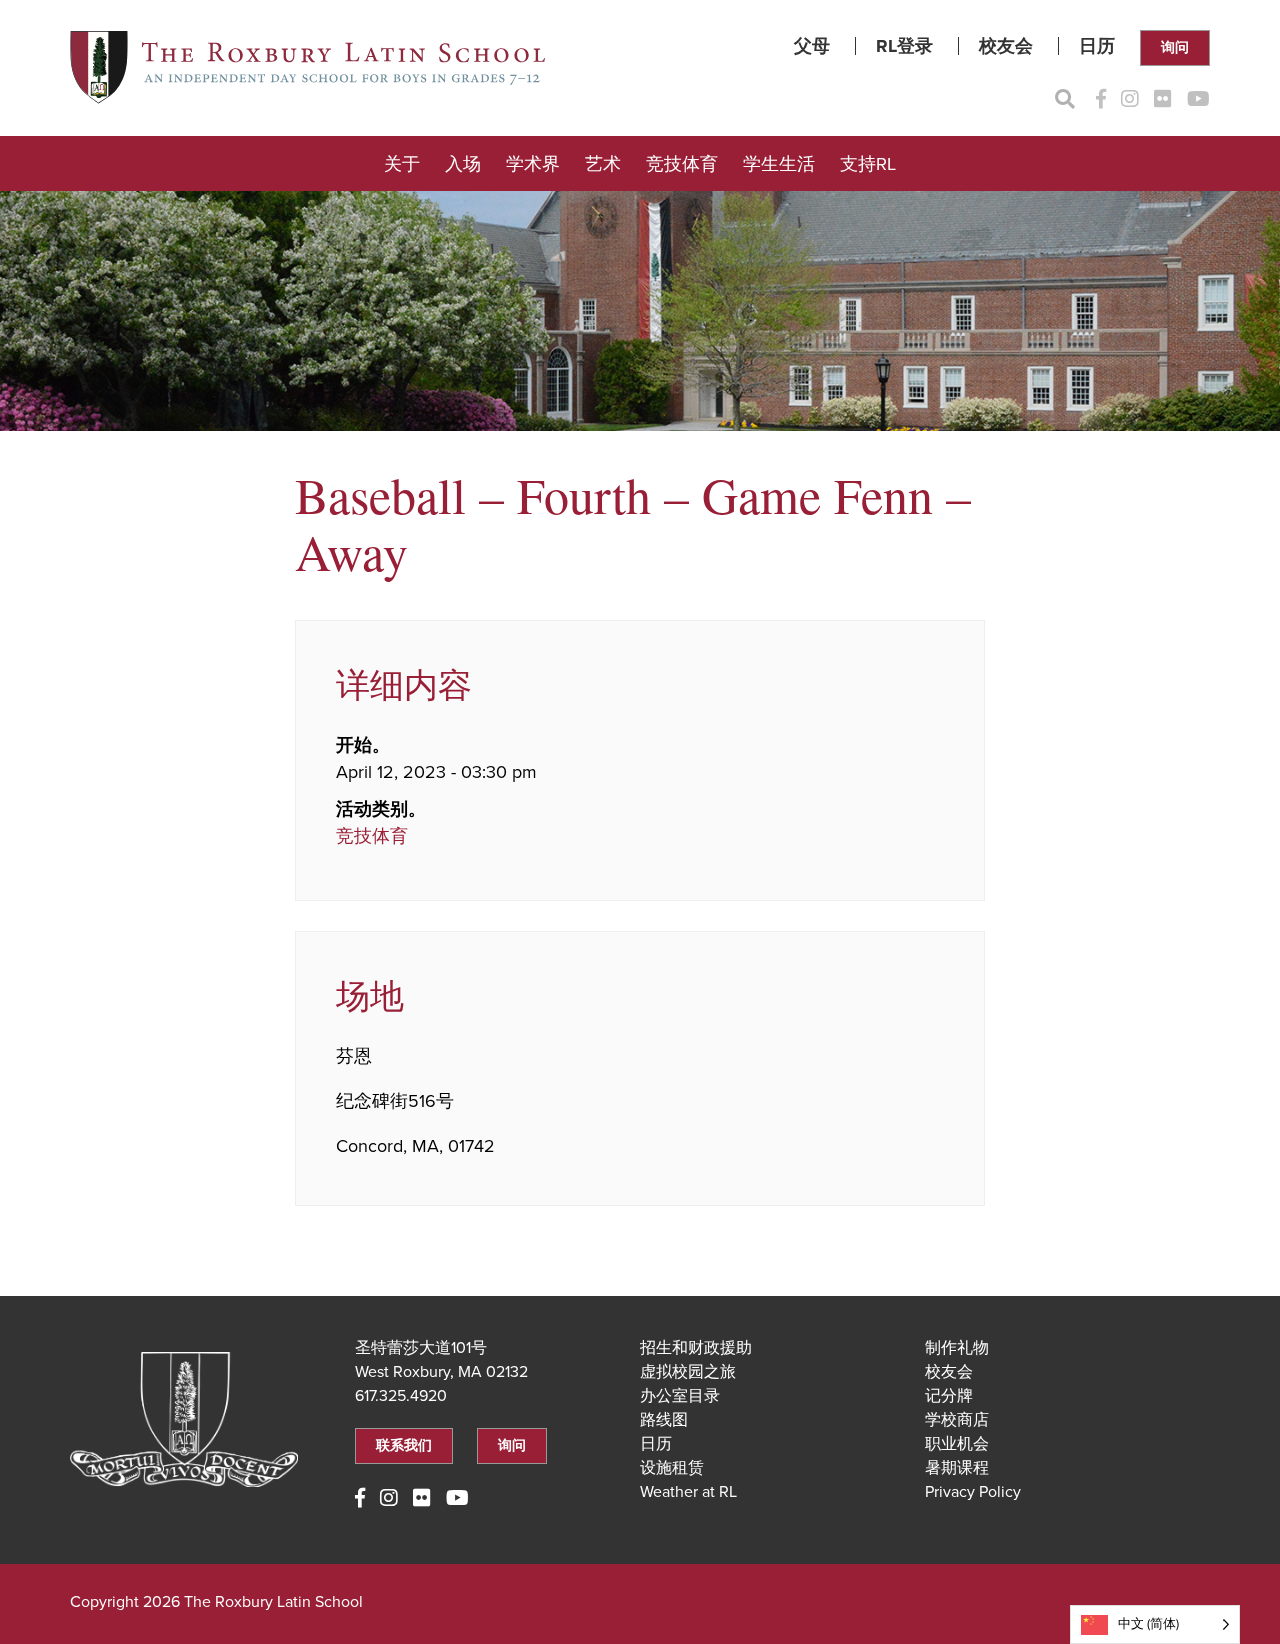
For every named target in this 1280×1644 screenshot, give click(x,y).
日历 (1097, 46)
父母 (812, 46)
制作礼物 (957, 1348)
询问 (1175, 47)
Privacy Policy (973, 1492)
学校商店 (957, 1420)
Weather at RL (688, 1492)
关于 (402, 164)
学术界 (533, 164)
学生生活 (779, 164)
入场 (463, 164)
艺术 (603, 164)
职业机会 (957, 1444)
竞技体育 (682, 164)
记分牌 (949, 1396)
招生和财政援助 (696, 1348)
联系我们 (404, 1445)
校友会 (1006, 46)
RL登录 (904, 46)
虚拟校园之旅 (688, 1372)
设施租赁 (672, 1468)
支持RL (868, 164)
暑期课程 (957, 1468)
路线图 (664, 1420)
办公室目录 (680, 1396)
